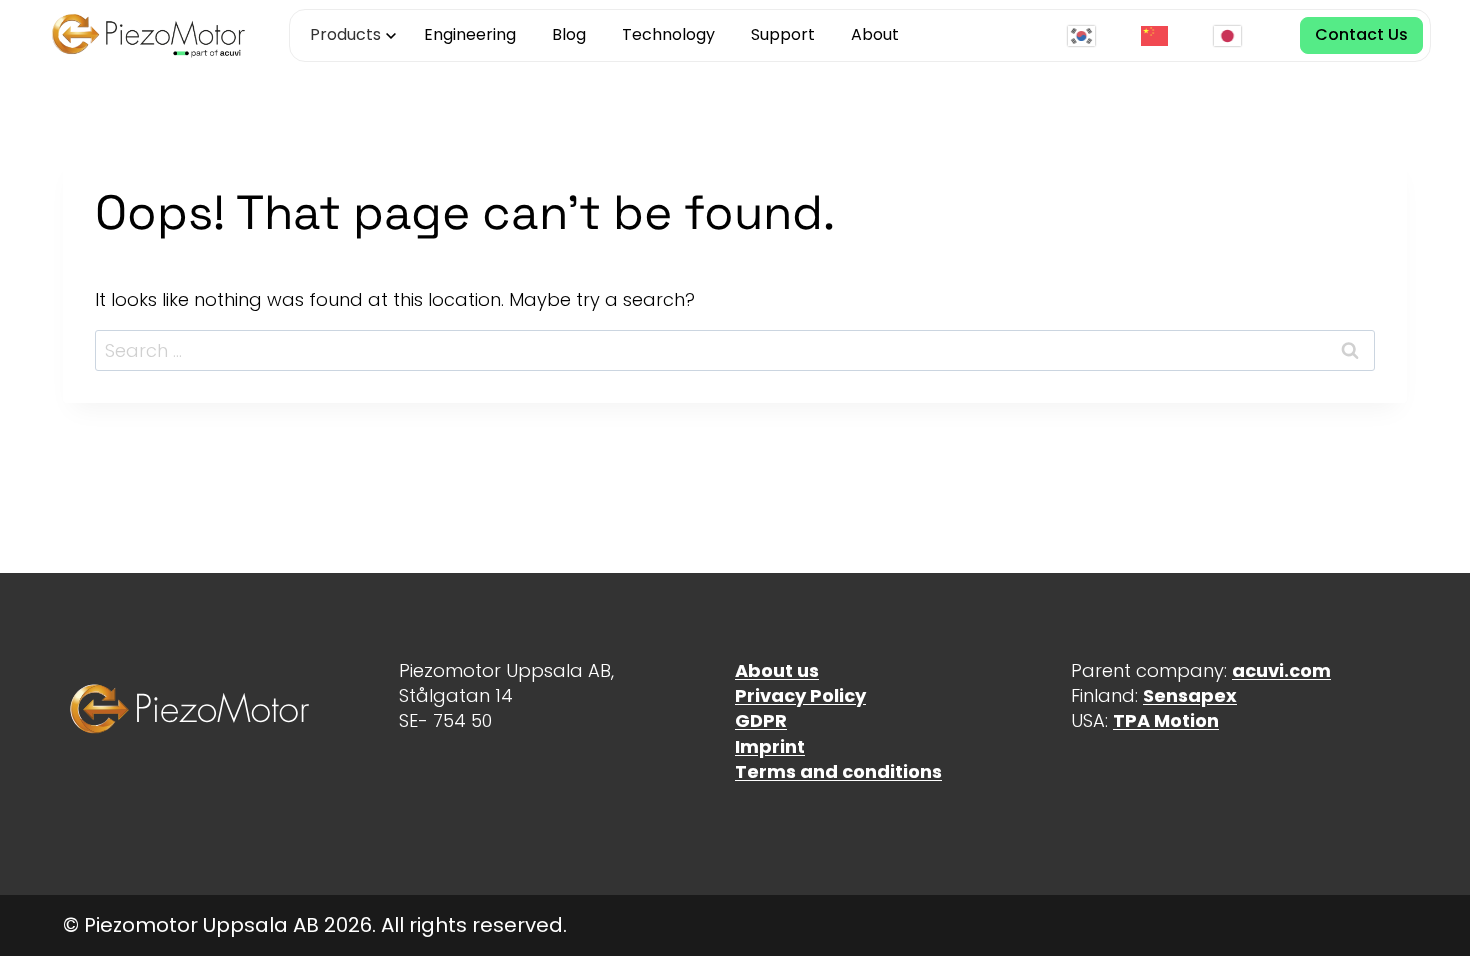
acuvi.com (1281, 670)
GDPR (761, 720)
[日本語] (1232, 35)
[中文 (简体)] (1159, 35)
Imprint (770, 746)
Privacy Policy (800, 695)
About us (777, 670)
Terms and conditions (838, 771)
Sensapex (1190, 695)
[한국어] (1086, 35)
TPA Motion (1166, 720)
